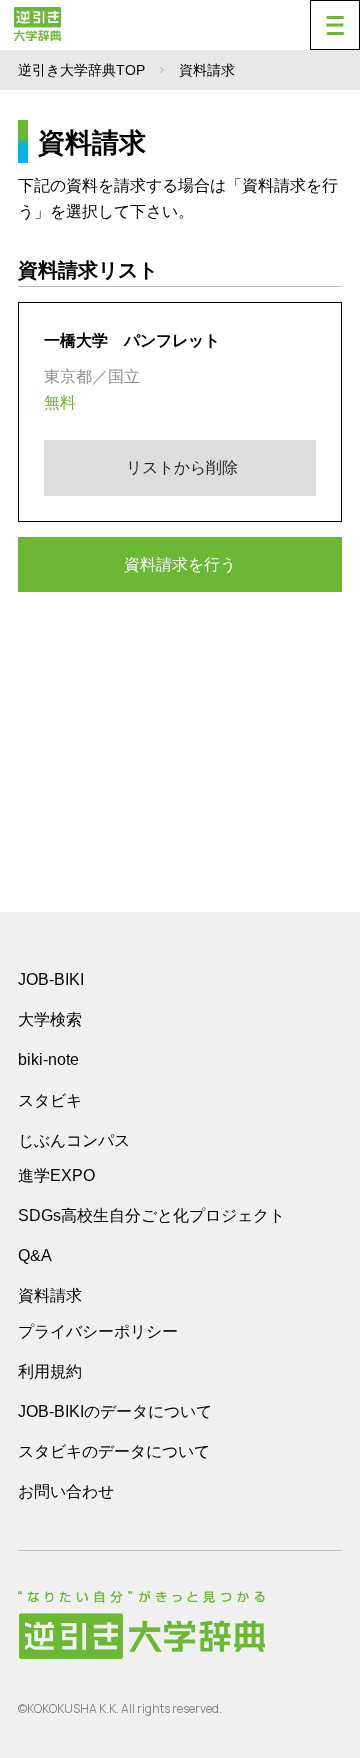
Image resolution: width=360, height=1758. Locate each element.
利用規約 (50, 1371)
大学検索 (50, 1019)
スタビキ (50, 1100)
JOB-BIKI (51, 979)
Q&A (35, 1255)
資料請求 (50, 1295)
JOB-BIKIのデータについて (115, 1411)
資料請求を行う (180, 564)
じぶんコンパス (74, 1140)
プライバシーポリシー (98, 1331)
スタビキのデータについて (114, 1451)
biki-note (48, 1059)
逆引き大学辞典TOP (81, 70)
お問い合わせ (66, 1491)
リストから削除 (180, 467)
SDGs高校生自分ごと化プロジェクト (151, 1215)
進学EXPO (56, 1175)
